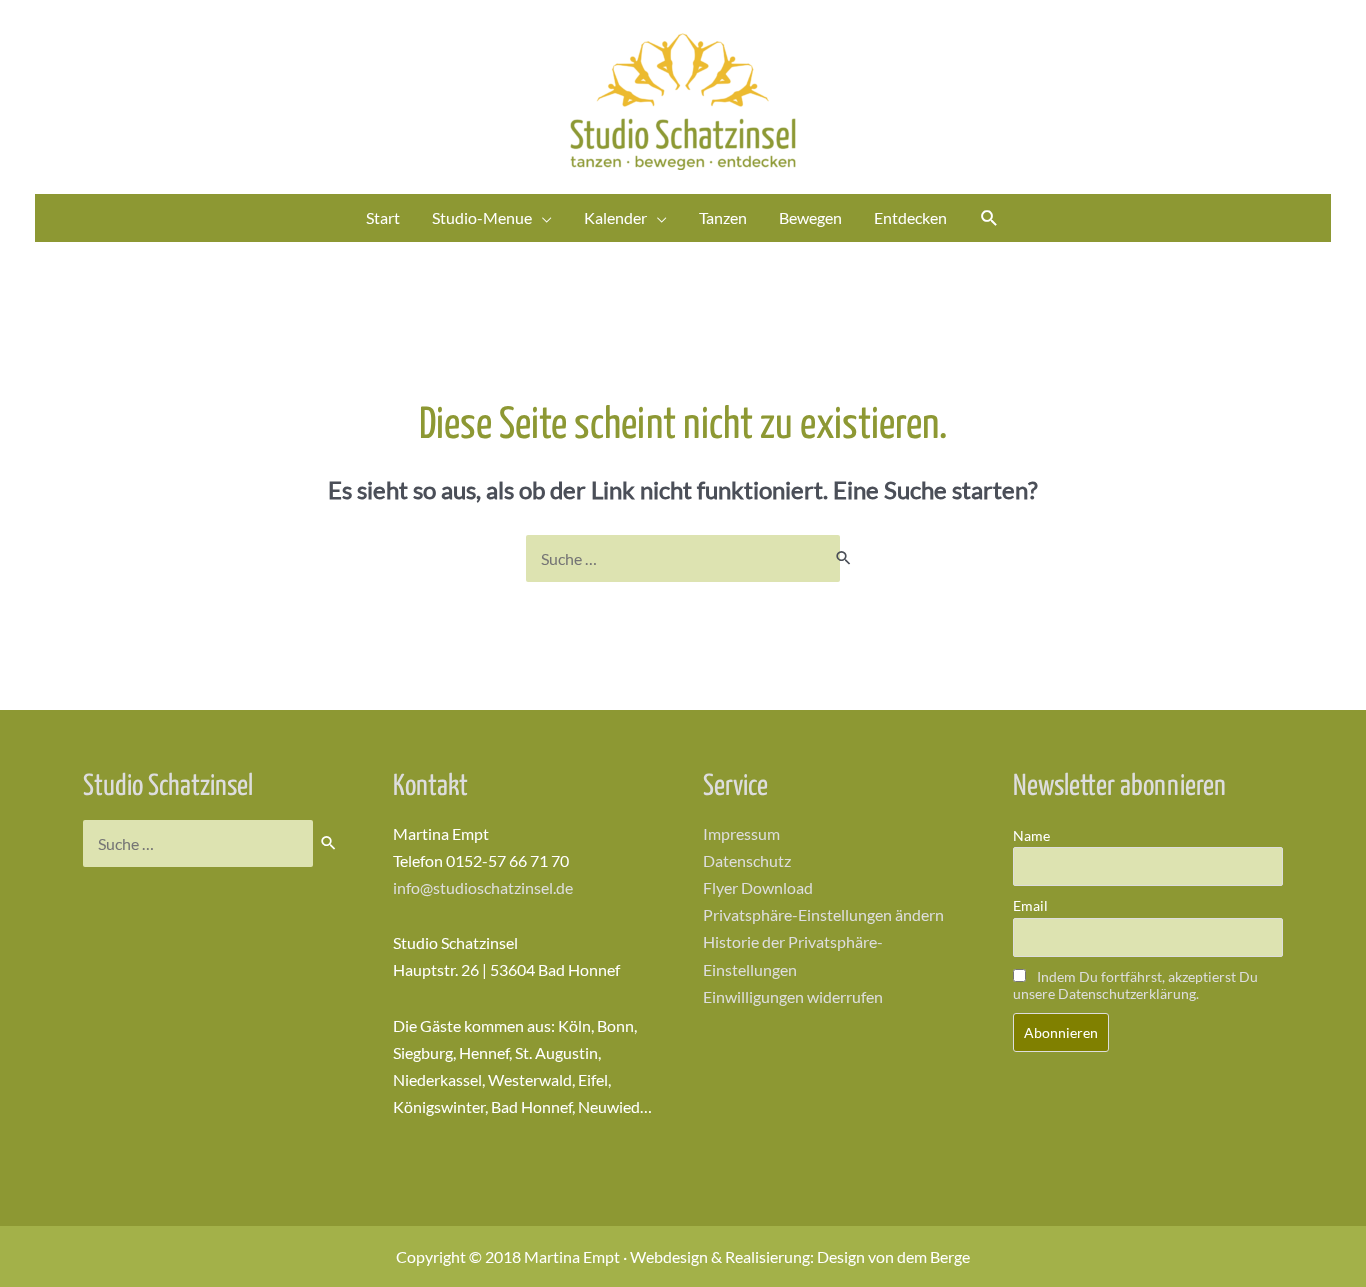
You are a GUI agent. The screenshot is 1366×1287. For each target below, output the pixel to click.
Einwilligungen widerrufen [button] (793, 996)
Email (1030, 905)
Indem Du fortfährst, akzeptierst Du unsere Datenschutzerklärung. (1135, 985)
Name (1031, 835)
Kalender (615, 217)
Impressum (741, 833)
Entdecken (910, 217)
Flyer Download (758, 887)
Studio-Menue (482, 217)
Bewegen (810, 217)
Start (383, 217)
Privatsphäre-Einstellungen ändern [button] (823, 914)
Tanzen (723, 217)
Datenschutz (747, 860)
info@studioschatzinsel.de (483, 887)
